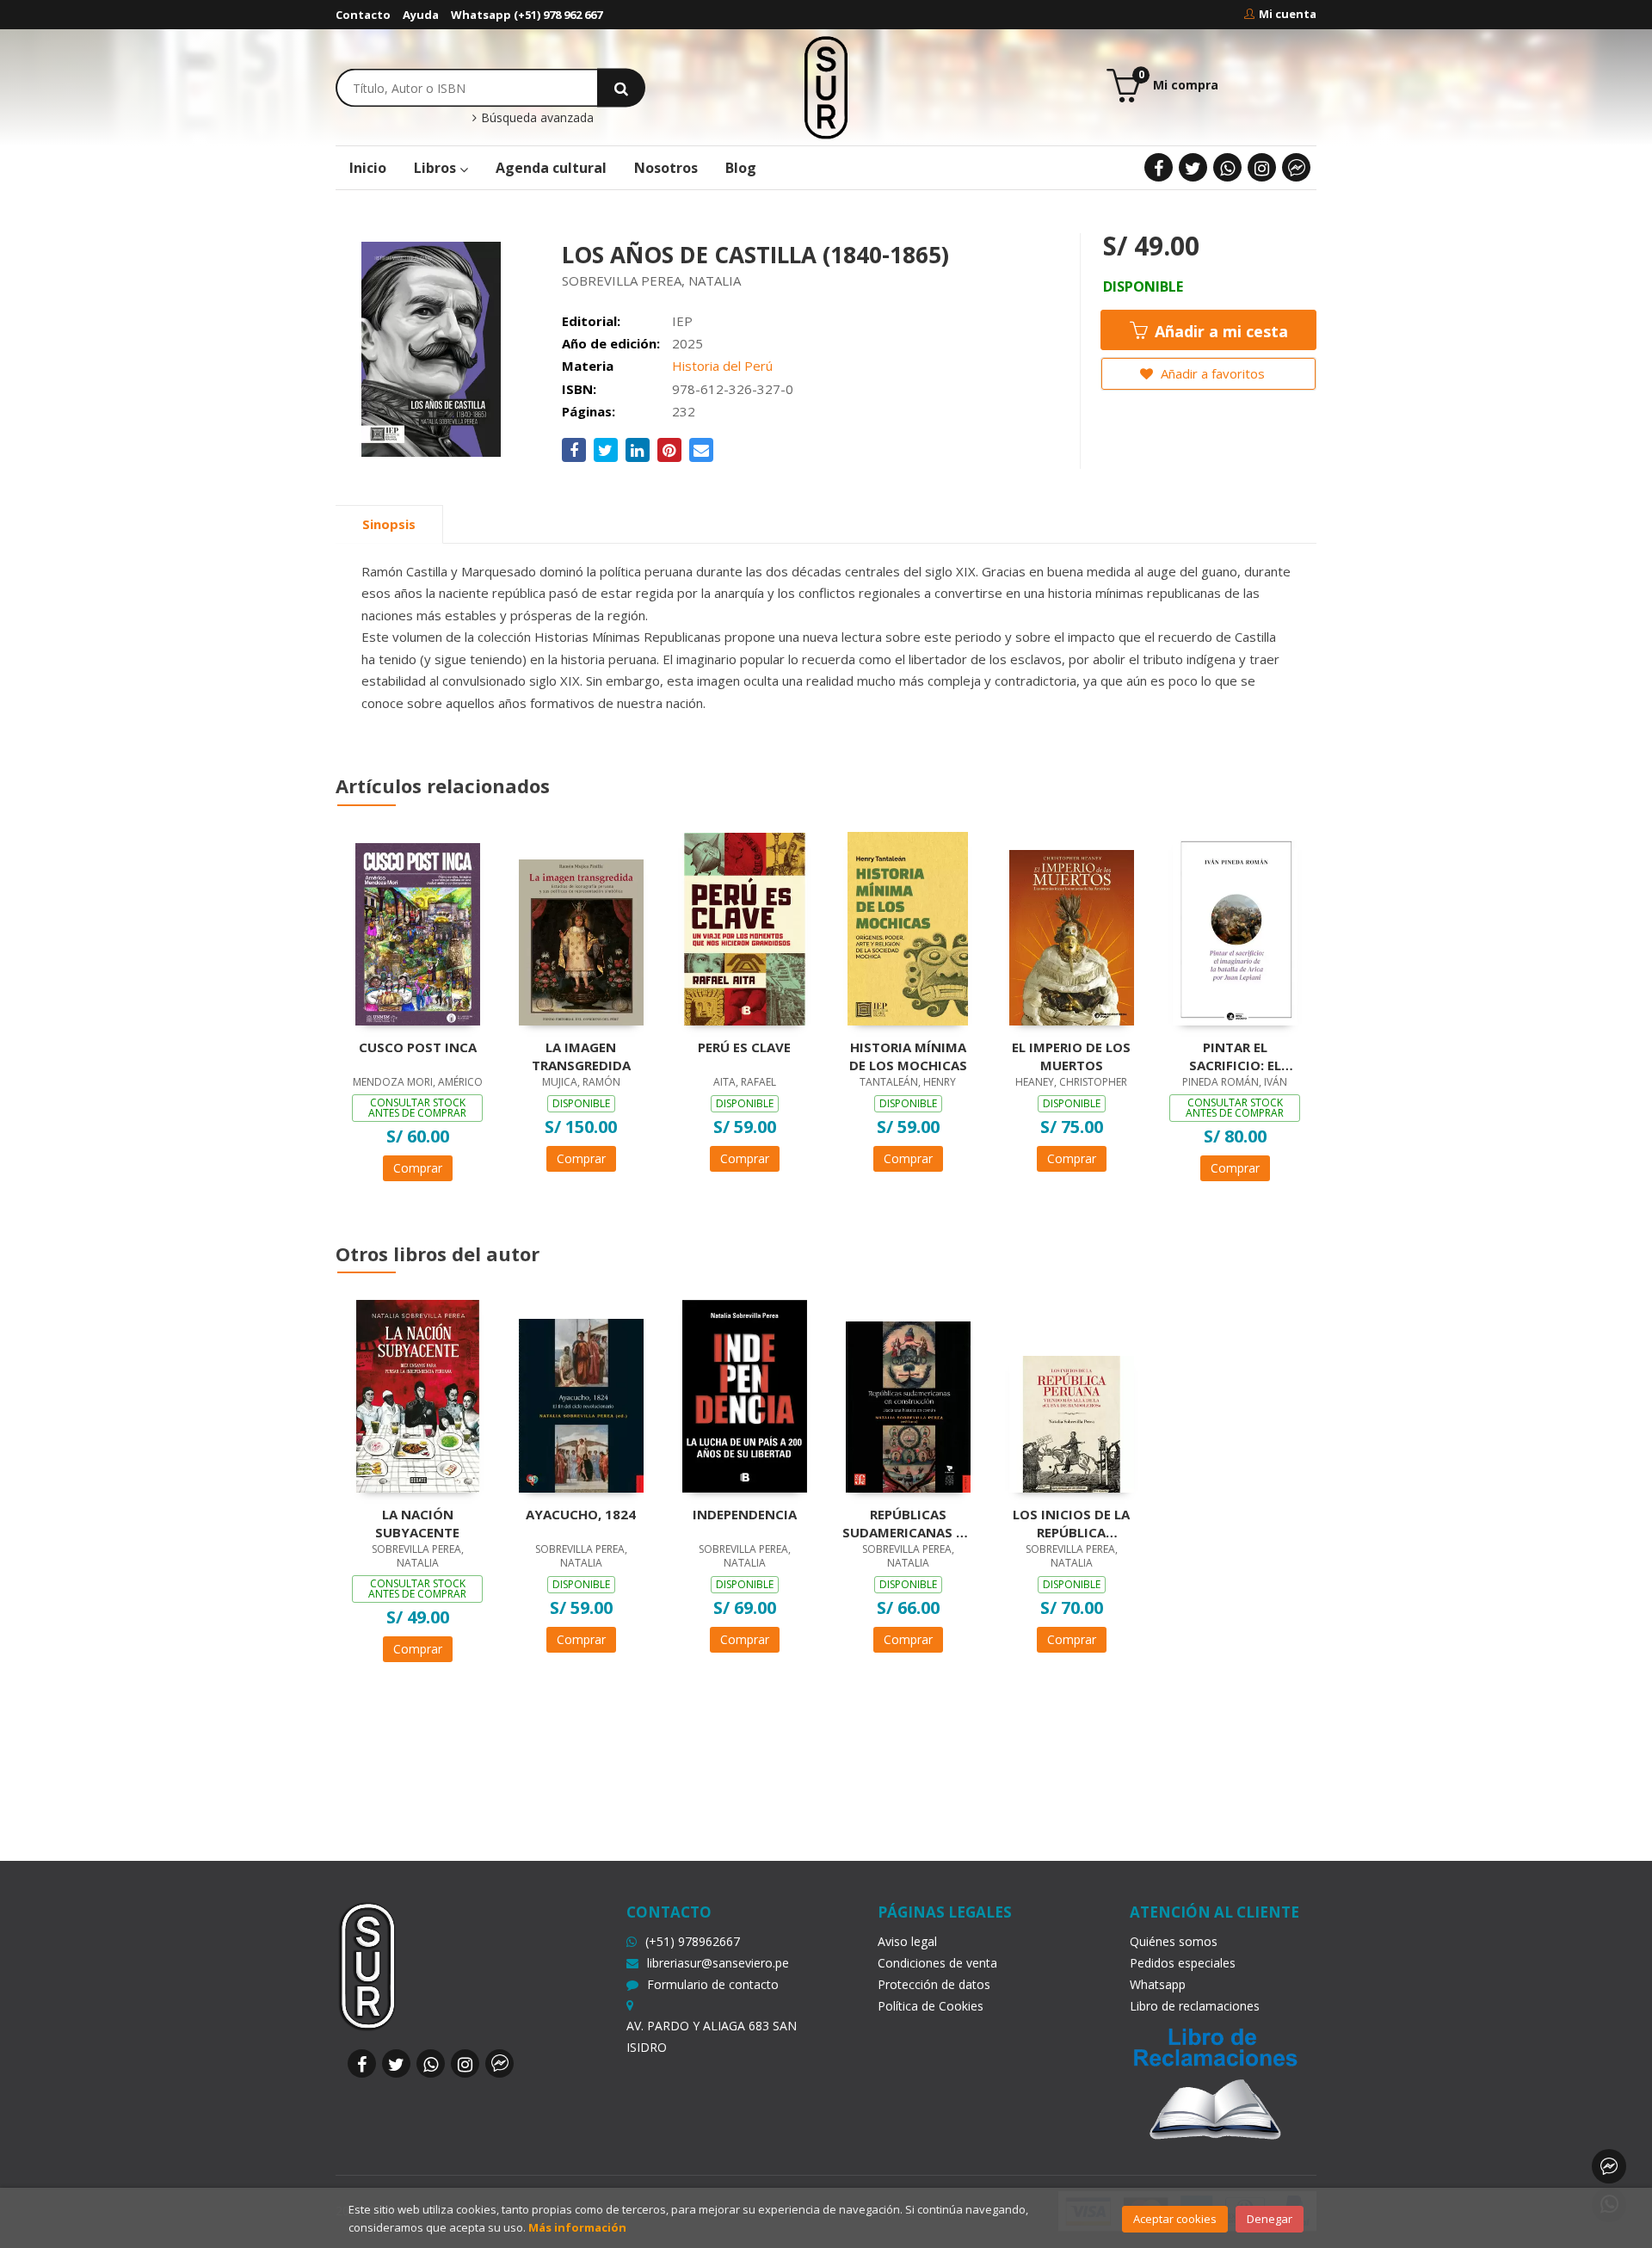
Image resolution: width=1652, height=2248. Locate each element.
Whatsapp (1158, 1984)
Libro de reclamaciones (1195, 2006)
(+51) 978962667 (693, 1941)
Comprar (418, 1168)
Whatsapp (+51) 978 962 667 (527, 15)
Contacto (363, 15)
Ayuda (421, 15)
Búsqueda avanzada (536, 118)
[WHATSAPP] (1227, 167)
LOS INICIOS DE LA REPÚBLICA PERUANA (1071, 1523)
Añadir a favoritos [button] (1211, 373)
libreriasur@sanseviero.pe (718, 1963)
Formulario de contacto (713, 1984)
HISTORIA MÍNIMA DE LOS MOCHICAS (908, 1056)
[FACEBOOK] (1159, 167)
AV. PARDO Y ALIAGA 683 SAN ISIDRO (712, 2036)
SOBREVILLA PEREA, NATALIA (651, 280)
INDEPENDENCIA (745, 1514)
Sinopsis (389, 524)
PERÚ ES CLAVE (744, 1047)
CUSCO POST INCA (418, 1047)
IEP (682, 321)
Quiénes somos (1174, 1941)
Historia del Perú (722, 366)
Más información (577, 2227)
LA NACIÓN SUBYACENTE (417, 1523)
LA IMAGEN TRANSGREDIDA (581, 1056)
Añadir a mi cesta (1219, 331)
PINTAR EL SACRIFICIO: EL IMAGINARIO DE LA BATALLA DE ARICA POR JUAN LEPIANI (1235, 1056)
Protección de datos (934, 1984)
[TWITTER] (1193, 167)
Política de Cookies (931, 2006)
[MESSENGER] (1296, 167)
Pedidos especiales (1183, 1963)
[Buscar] (621, 87)
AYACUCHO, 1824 (581, 1514)
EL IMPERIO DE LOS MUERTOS (1071, 1056)
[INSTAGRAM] (1262, 167)
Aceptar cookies (1175, 2219)
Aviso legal (907, 1941)
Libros (437, 168)
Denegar (1270, 2219)
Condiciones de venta (937, 1963)
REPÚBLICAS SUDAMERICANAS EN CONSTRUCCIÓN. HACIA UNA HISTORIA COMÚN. (908, 1523)
